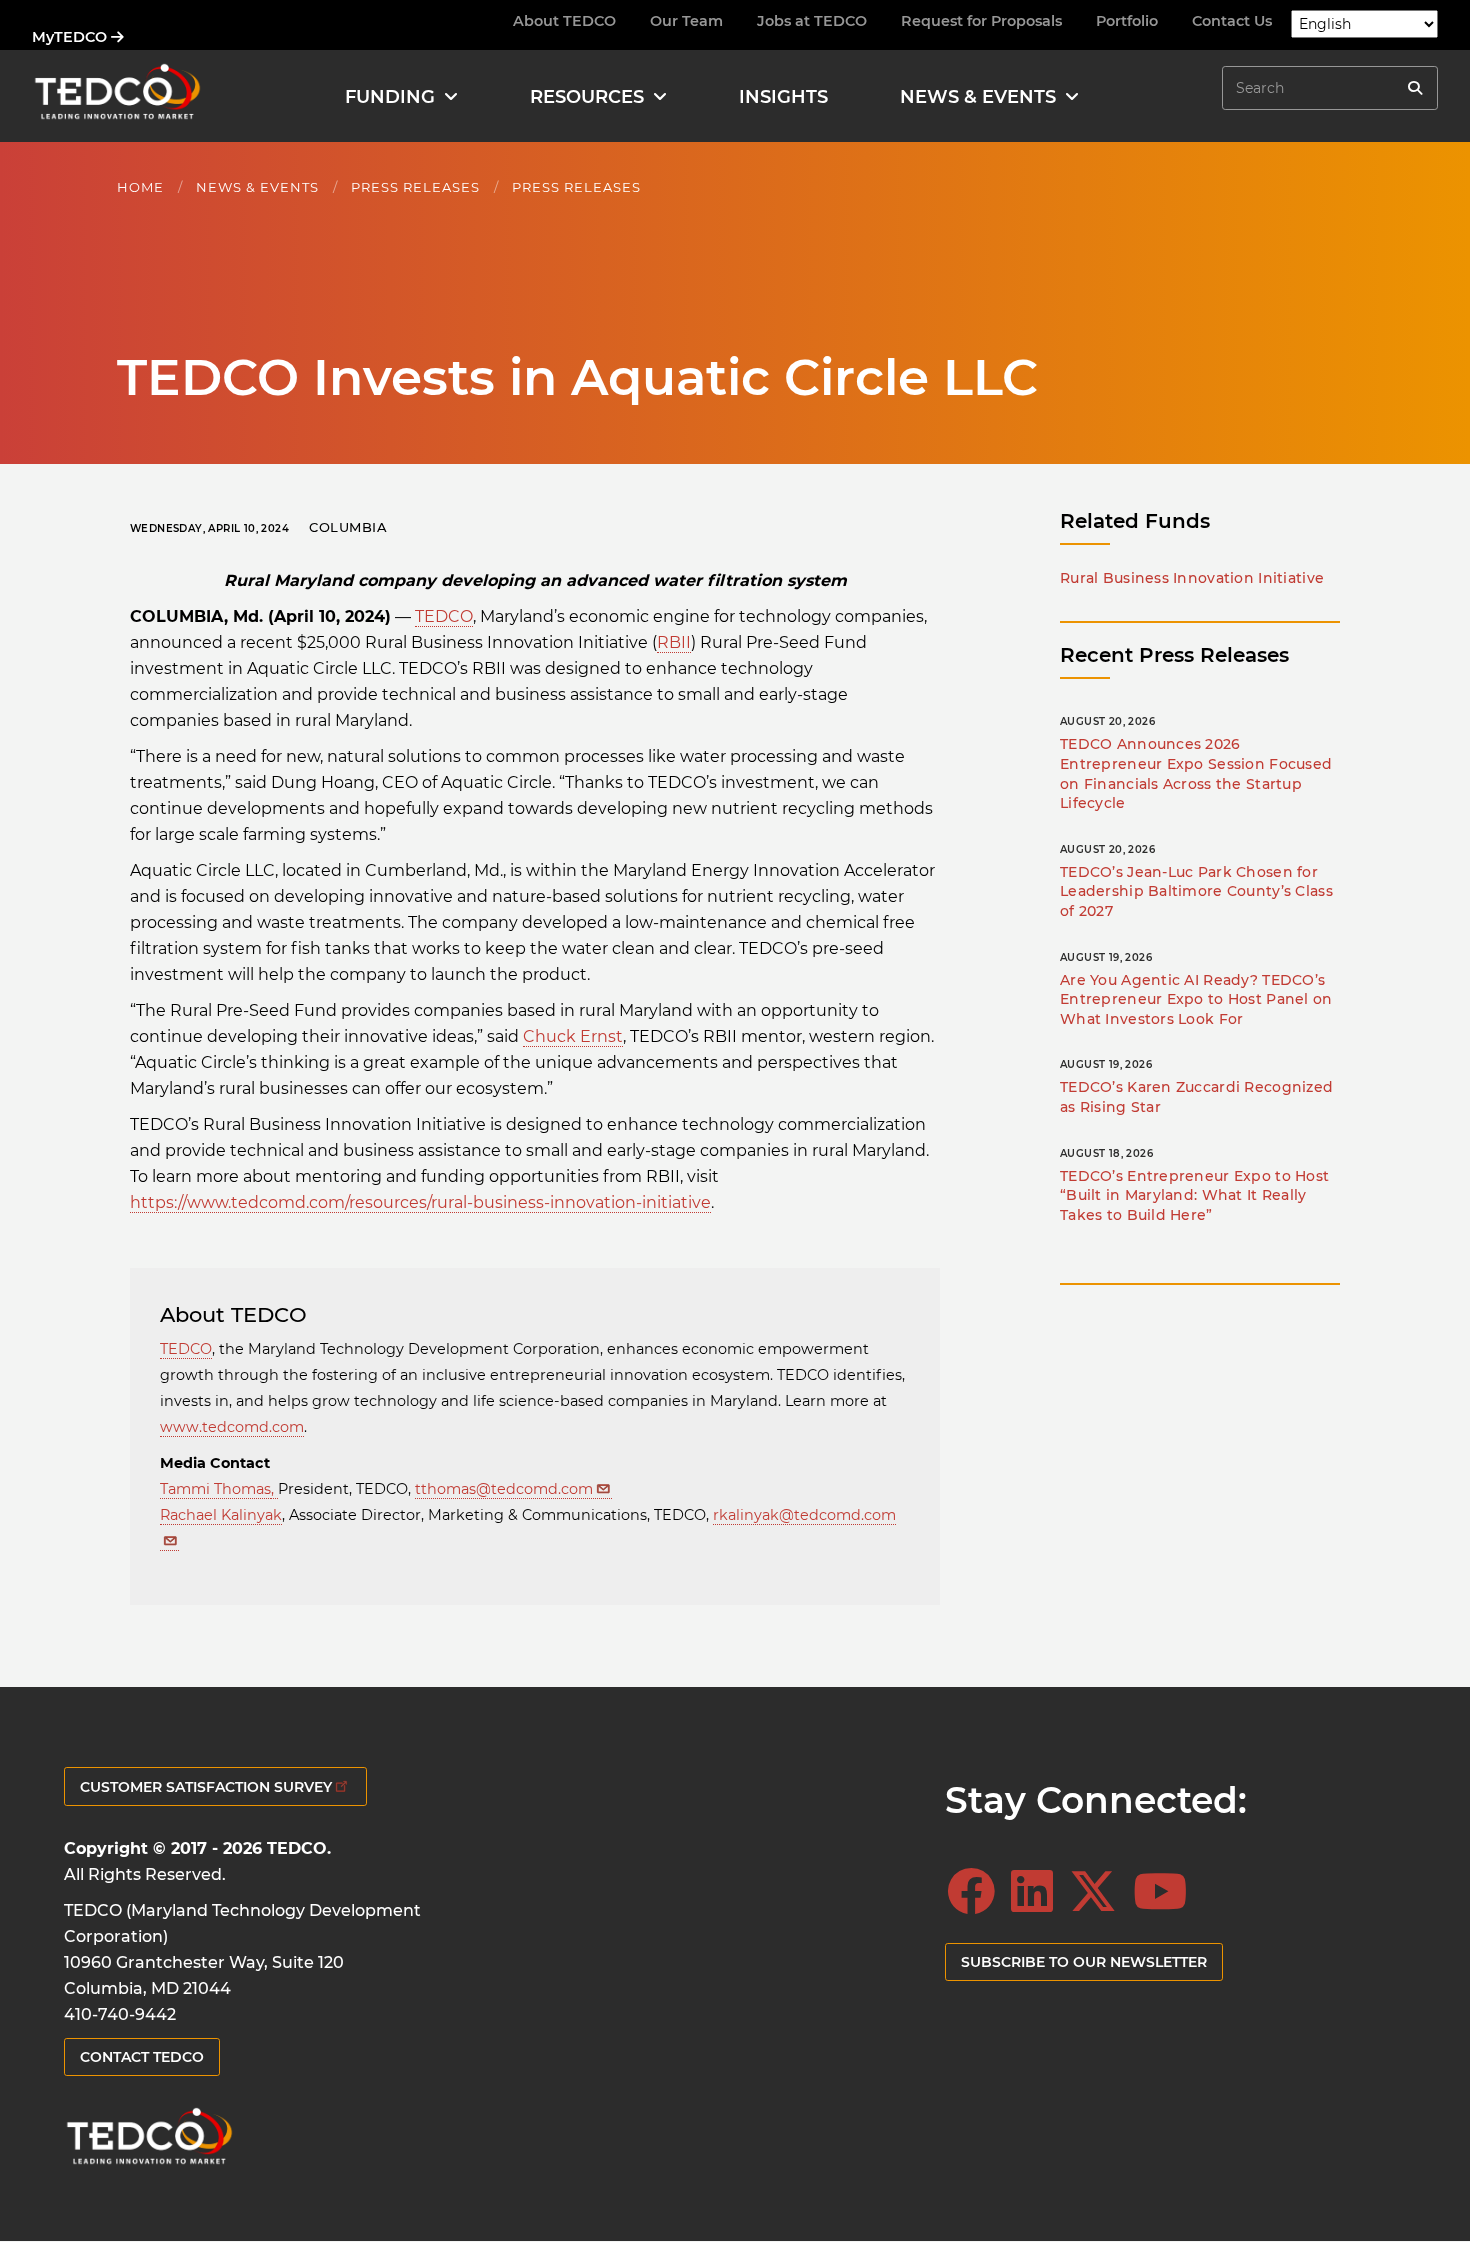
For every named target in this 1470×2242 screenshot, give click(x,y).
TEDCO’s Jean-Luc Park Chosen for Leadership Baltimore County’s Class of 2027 (1196, 891)
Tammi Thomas (215, 1489)
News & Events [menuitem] (978, 97)
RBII (674, 642)
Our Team (686, 21)
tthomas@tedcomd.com (504, 1489)
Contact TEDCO (142, 2057)
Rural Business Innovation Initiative (1192, 578)
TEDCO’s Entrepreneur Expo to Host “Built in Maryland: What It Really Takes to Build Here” (1194, 1195)
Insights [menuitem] (783, 97)
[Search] (1415, 88)
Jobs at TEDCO (812, 21)
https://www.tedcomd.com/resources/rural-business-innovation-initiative (420, 1202)
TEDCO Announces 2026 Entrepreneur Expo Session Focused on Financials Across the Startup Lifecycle (1196, 773)
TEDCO (444, 616)
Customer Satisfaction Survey (206, 1787)
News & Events (257, 187)
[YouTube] (1166, 1892)
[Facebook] (977, 1892)
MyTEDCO (71, 37)
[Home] (117, 96)
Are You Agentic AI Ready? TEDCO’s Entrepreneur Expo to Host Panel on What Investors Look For (1196, 999)
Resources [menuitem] (587, 97)
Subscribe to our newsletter (1084, 1962)
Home (140, 187)
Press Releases (415, 187)
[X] (1099, 1892)
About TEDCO (564, 21)
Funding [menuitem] (390, 97)
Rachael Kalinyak (221, 1515)
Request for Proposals (981, 21)
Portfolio (1127, 21)
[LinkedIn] (1038, 1892)
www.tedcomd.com (232, 1427)
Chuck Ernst (573, 1036)
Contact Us (1232, 21)
